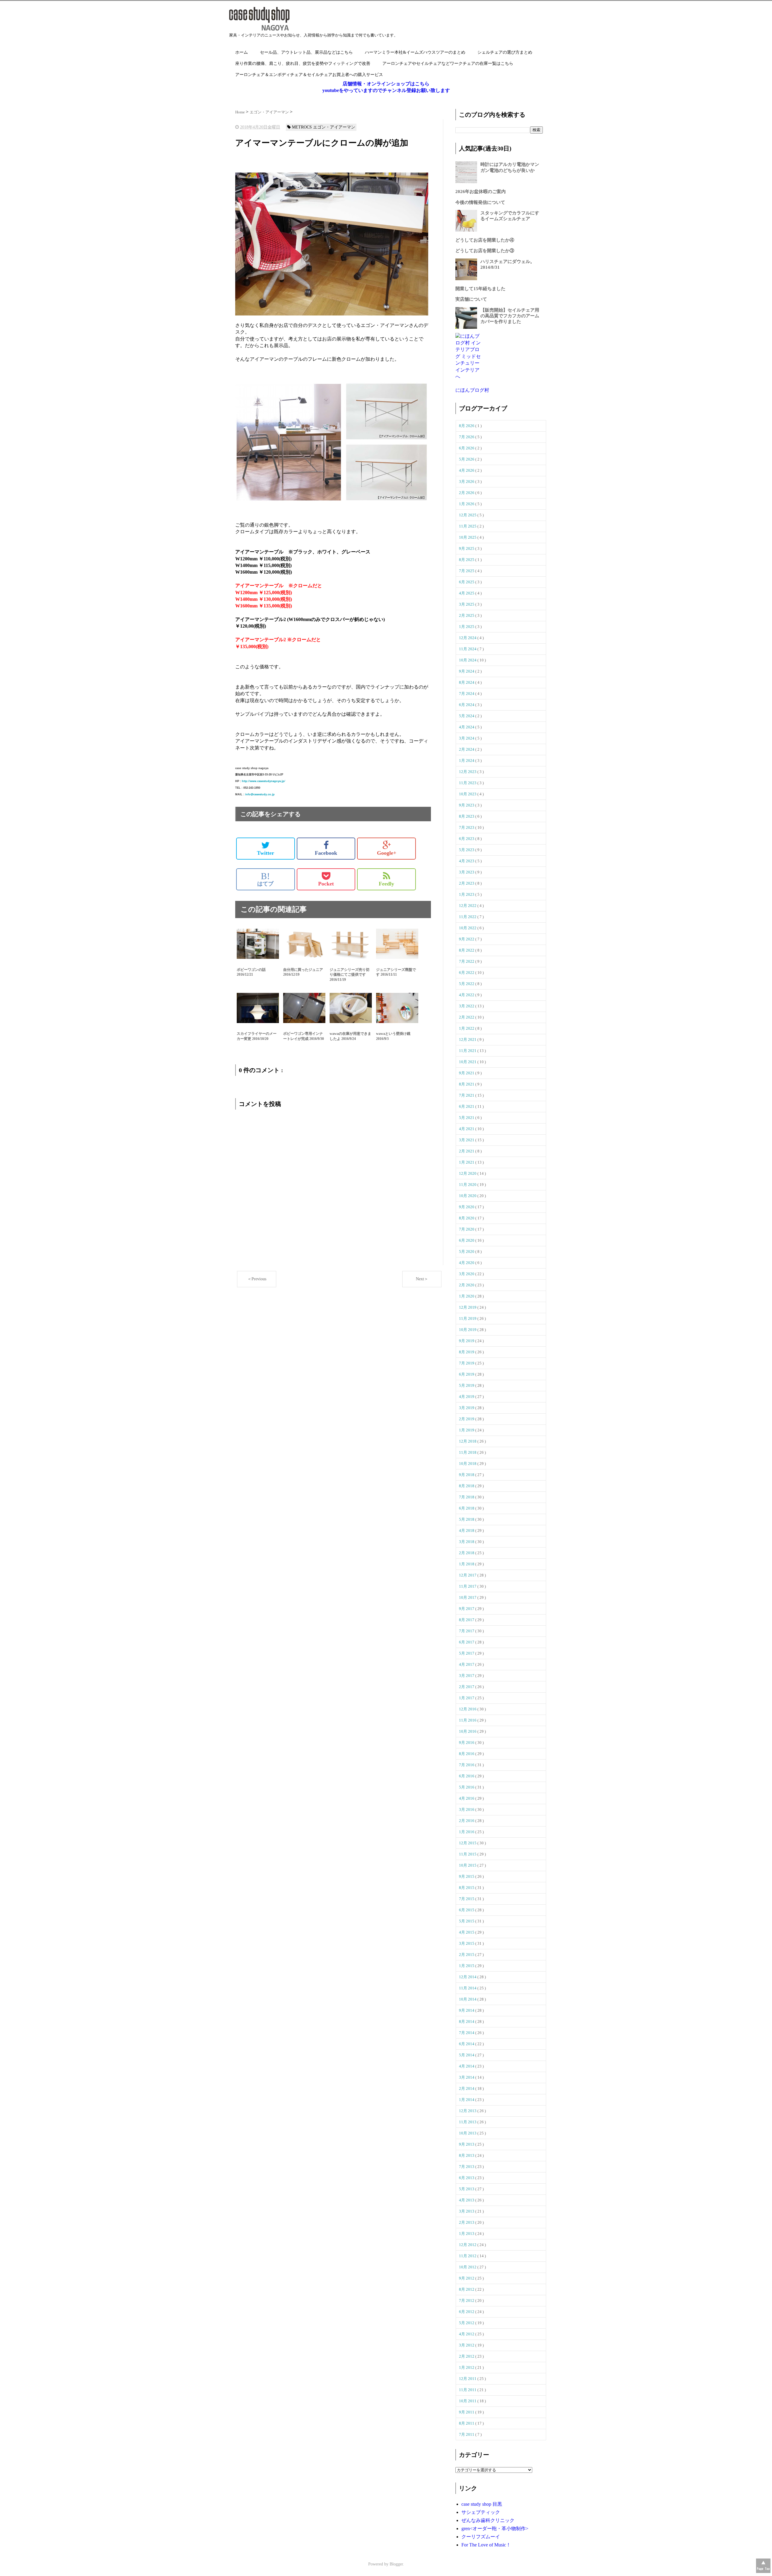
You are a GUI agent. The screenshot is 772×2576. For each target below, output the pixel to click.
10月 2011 (468, 2401)
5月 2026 (467, 459)
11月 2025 (468, 526)
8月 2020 (467, 1218)
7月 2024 (467, 694)
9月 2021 (467, 1073)
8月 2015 (467, 1888)
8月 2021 (467, 1084)
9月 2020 (467, 1207)
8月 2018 (467, 1486)
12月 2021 (468, 1039)
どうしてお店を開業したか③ (485, 251)
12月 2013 (468, 2111)
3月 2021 (467, 1140)
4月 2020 (467, 1263)
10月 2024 (468, 660)
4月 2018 (467, 1530)
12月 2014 (468, 1977)
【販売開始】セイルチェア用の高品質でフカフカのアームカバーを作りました (510, 316)
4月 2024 (467, 727)
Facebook (326, 853)
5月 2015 (467, 1921)
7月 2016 (467, 1765)
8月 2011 (467, 2423)
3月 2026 (467, 482)
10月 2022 (468, 928)
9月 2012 (467, 2278)
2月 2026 (467, 493)
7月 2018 (467, 1497)
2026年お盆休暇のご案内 (481, 192)
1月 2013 (467, 2234)
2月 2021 (467, 1151)
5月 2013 (467, 2189)
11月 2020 (468, 1185)
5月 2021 (467, 1118)
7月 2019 (467, 1363)
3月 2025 (467, 604)
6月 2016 (467, 1776)
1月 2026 (467, 504)
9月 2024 (467, 671)
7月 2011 (467, 2434)
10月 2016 (468, 1731)
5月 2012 (467, 2323)
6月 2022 (467, 973)
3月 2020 (467, 1274)
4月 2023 (467, 861)
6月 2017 (467, 1642)
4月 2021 (467, 1129)
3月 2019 (467, 1408)
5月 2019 (467, 1385)
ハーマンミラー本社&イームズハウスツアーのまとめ (415, 52)
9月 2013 (467, 2144)
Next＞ (422, 1279)
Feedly (386, 884)
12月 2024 (468, 638)
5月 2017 (467, 1653)
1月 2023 (467, 894)
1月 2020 (467, 1296)
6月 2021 (467, 1106)
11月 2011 (468, 2390)
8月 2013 (467, 2155)
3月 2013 (467, 2211)
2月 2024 (467, 749)
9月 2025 (467, 548)
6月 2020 (467, 1240)
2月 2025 (467, 615)
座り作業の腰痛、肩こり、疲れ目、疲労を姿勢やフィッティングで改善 (303, 63)
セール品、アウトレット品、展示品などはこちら (306, 52)
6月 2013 (467, 2178)
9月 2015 (467, 1876)
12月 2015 (468, 1843)
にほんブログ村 (472, 390)
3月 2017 (467, 1676)
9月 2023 (467, 805)
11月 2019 (468, 1318)
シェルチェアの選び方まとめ (505, 52)
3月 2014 (467, 2077)
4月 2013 (467, 2200)
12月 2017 (468, 1575)
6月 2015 (467, 1910)
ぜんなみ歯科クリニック (488, 2520)
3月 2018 (467, 1542)
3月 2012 (467, 2345)
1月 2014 (467, 2100)
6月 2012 (467, 2312)
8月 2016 (467, 1754)
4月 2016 (467, 1798)
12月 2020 (468, 1173)
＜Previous (257, 1279)
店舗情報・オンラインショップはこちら (386, 84)
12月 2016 (468, 1709)
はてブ (265, 879)
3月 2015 (467, 1943)
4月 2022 (467, 995)
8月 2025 (467, 560)
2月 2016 (467, 1821)
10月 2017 (468, 1597)
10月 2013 (468, 2133)
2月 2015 (467, 1955)
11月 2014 (468, 1988)
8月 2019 (467, 1352)
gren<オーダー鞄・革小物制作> (495, 2528)
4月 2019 (467, 1397)
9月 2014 (467, 2010)
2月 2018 (467, 1553)
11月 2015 (468, 1854)
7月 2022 (467, 961)
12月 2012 (468, 2245)
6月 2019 (467, 1374)
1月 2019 (467, 1430)
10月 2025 (468, 537)
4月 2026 (467, 470)
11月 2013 (468, 2122)
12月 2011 (468, 2379)
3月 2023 (467, 872)
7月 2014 (467, 2033)
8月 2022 (467, 950)
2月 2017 (467, 1687)
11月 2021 (468, 1051)
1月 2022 (467, 1028)
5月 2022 (467, 984)
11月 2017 (468, 1586)
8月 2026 (467, 426)
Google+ (387, 853)
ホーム (242, 52)
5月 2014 (467, 2055)
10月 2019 (468, 1330)
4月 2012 (467, 2334)
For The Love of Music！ (486, 2545)
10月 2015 (468, 1865)
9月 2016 (467, 1743)
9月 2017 (467, 1609)
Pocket (326, 884)
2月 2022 (467, 1017)
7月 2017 (467, 1631)
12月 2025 (468, 515)
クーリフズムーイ (481, 2537)
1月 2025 (467, 627)
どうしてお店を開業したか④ (485, 240)
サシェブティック (481, 2512)
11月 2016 (468, 1720)
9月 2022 (467, 939)
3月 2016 (467, 1809)
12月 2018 (468, 1441)
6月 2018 (467, 1508)
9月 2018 (467, 1475)
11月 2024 (468, 649)
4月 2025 (467, 593)
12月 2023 (468, 772)
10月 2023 (468, 794)
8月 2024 (467, 682)
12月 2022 (468, 906)
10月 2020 (468, 1196)
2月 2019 (467, 1419)
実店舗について (471, 299)
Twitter (266, 853)
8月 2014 (467, 2022)
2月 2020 (467, 1285)
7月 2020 (467, 1229)
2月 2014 (467, 2088)
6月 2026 (467, 448)
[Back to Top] (763, 2566)
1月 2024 (467, 760)
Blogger (396, 2564)
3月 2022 (467, 1006)
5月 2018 (467, 1519)
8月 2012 (467, 2289)
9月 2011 (467, 2412)
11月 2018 (468, 1452)
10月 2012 (468, 2267)
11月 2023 (468, 783)
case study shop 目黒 (482, 2504)
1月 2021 (467, 1162)
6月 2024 (467, 705)
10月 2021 (468, 1062)
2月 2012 (467, 2356)
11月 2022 (468, 917)
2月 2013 (467, 2222)
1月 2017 (467, 1698)
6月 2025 (467, 582)
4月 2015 (467, 1932)
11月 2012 (468, 2256)
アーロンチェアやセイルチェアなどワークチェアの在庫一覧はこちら (448, 63)
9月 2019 (467, 1341)
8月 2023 (467, 816)
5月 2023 (467, 850)
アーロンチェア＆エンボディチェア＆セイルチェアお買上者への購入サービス (309, 75)
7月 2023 (467, 827)
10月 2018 (468, 1464)
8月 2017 (467, 1620)
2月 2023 (467, 883)
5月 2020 (467, 1252)
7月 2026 (467, 437)
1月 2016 (467, 1832)
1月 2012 (467, 2367)
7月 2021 (467, 1095)
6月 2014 (467, 2044)
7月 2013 (467, 2167)
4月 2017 (467, 1664)
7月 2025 (467, 571)
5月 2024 (467, 716)
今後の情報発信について (480, 202)
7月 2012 (467, 2300)
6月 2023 (467, 839)
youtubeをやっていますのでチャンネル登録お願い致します (386, 90)
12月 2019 (468, 1307)
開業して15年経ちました (480, 289)
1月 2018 (467, 1564)
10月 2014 (468, 1999)
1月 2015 (467, 1966)
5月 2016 (467, 1787)
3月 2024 (467, 738)
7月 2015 (467, 1899)
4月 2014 (467, 2066)
